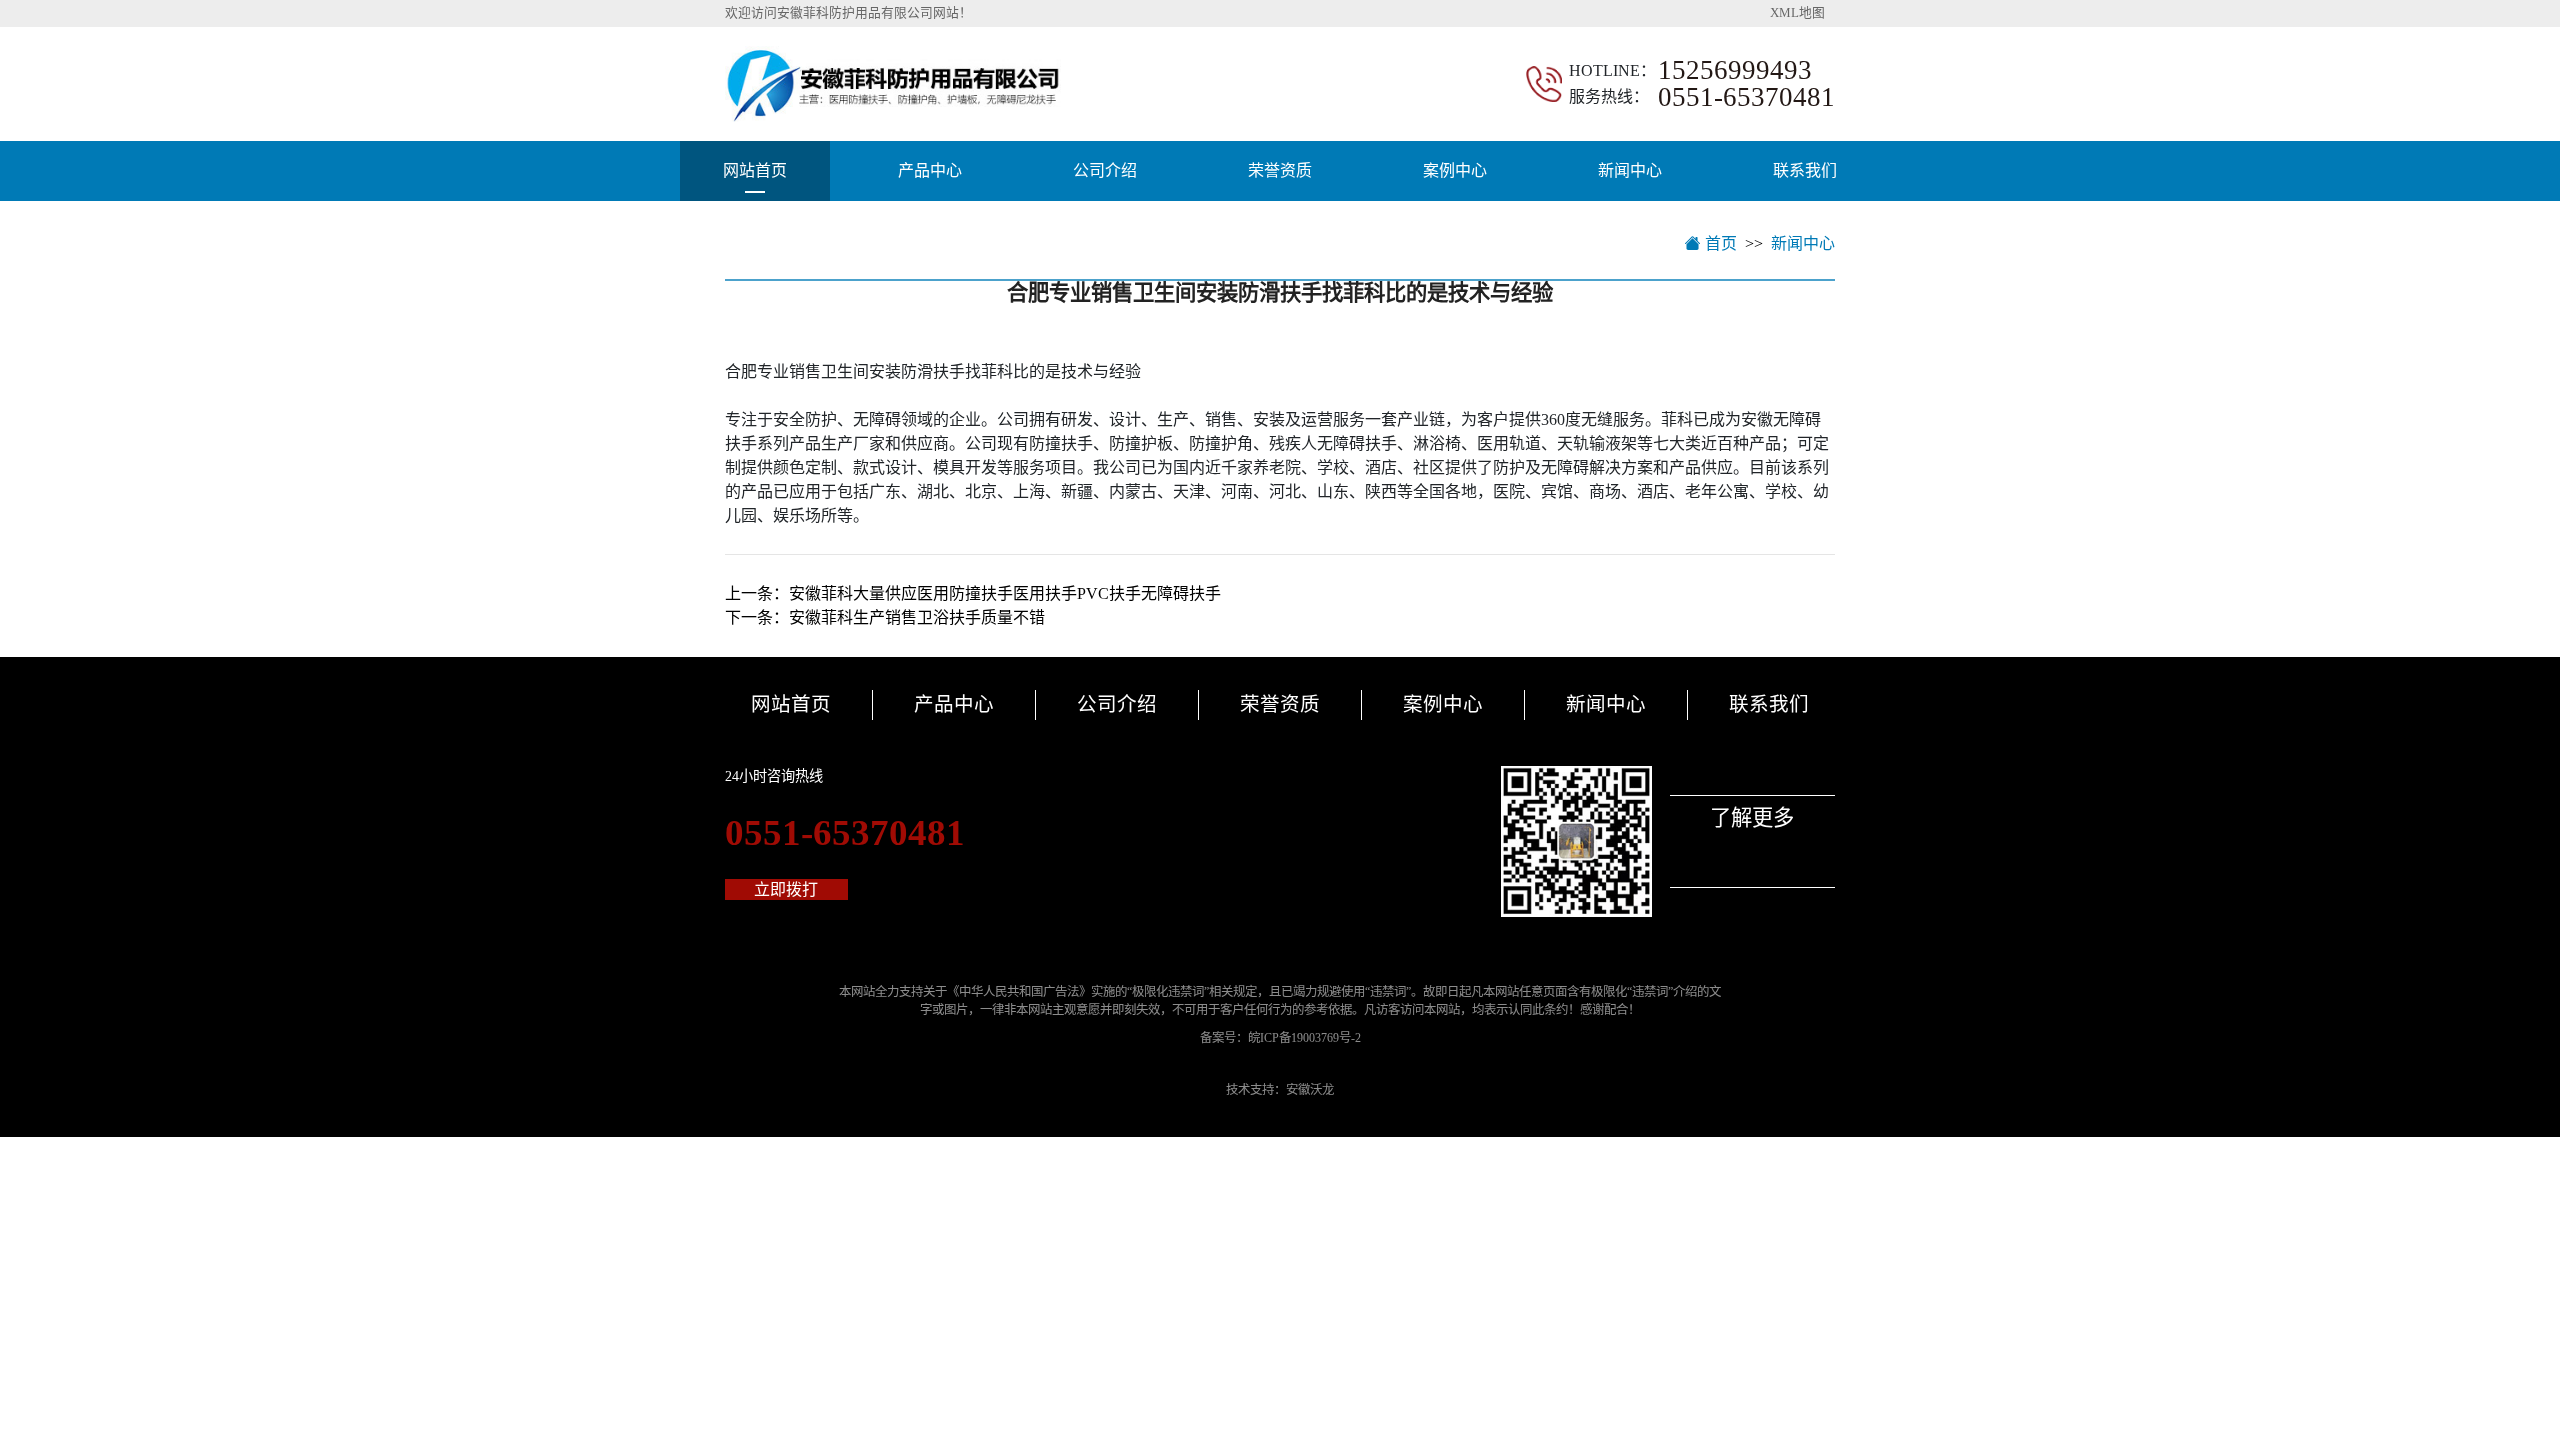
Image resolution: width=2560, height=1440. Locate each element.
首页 (1719, 243)
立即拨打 (786, 889)
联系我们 (1805, 170)
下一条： (885, 617)
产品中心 (930, 170)
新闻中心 (1630, 170)
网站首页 (755, 170)
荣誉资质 (1280, 170)
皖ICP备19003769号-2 (1304, 1038)
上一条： (973, 593)
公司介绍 (1105, 170)
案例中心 (1455, 170)
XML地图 (1797, 13)
